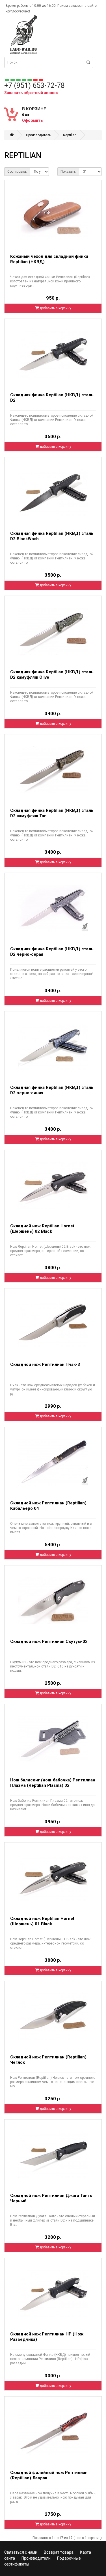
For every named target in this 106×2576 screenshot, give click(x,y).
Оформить (32, 120)
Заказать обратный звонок (31, 93)
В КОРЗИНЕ (34, 109)
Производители (36, 2558)
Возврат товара (59, 2552)
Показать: (68, 172)
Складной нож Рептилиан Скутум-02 (49, 1641)
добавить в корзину (55, 308)
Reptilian (70, 135)
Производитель (38, 135)
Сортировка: (17, 172)
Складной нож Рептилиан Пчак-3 (45, 1364)
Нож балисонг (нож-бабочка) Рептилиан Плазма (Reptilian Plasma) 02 (53, 1783)
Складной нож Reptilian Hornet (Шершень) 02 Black (42, 1229)
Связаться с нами (21, 2552)
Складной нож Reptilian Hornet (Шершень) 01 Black (42, 1921)
